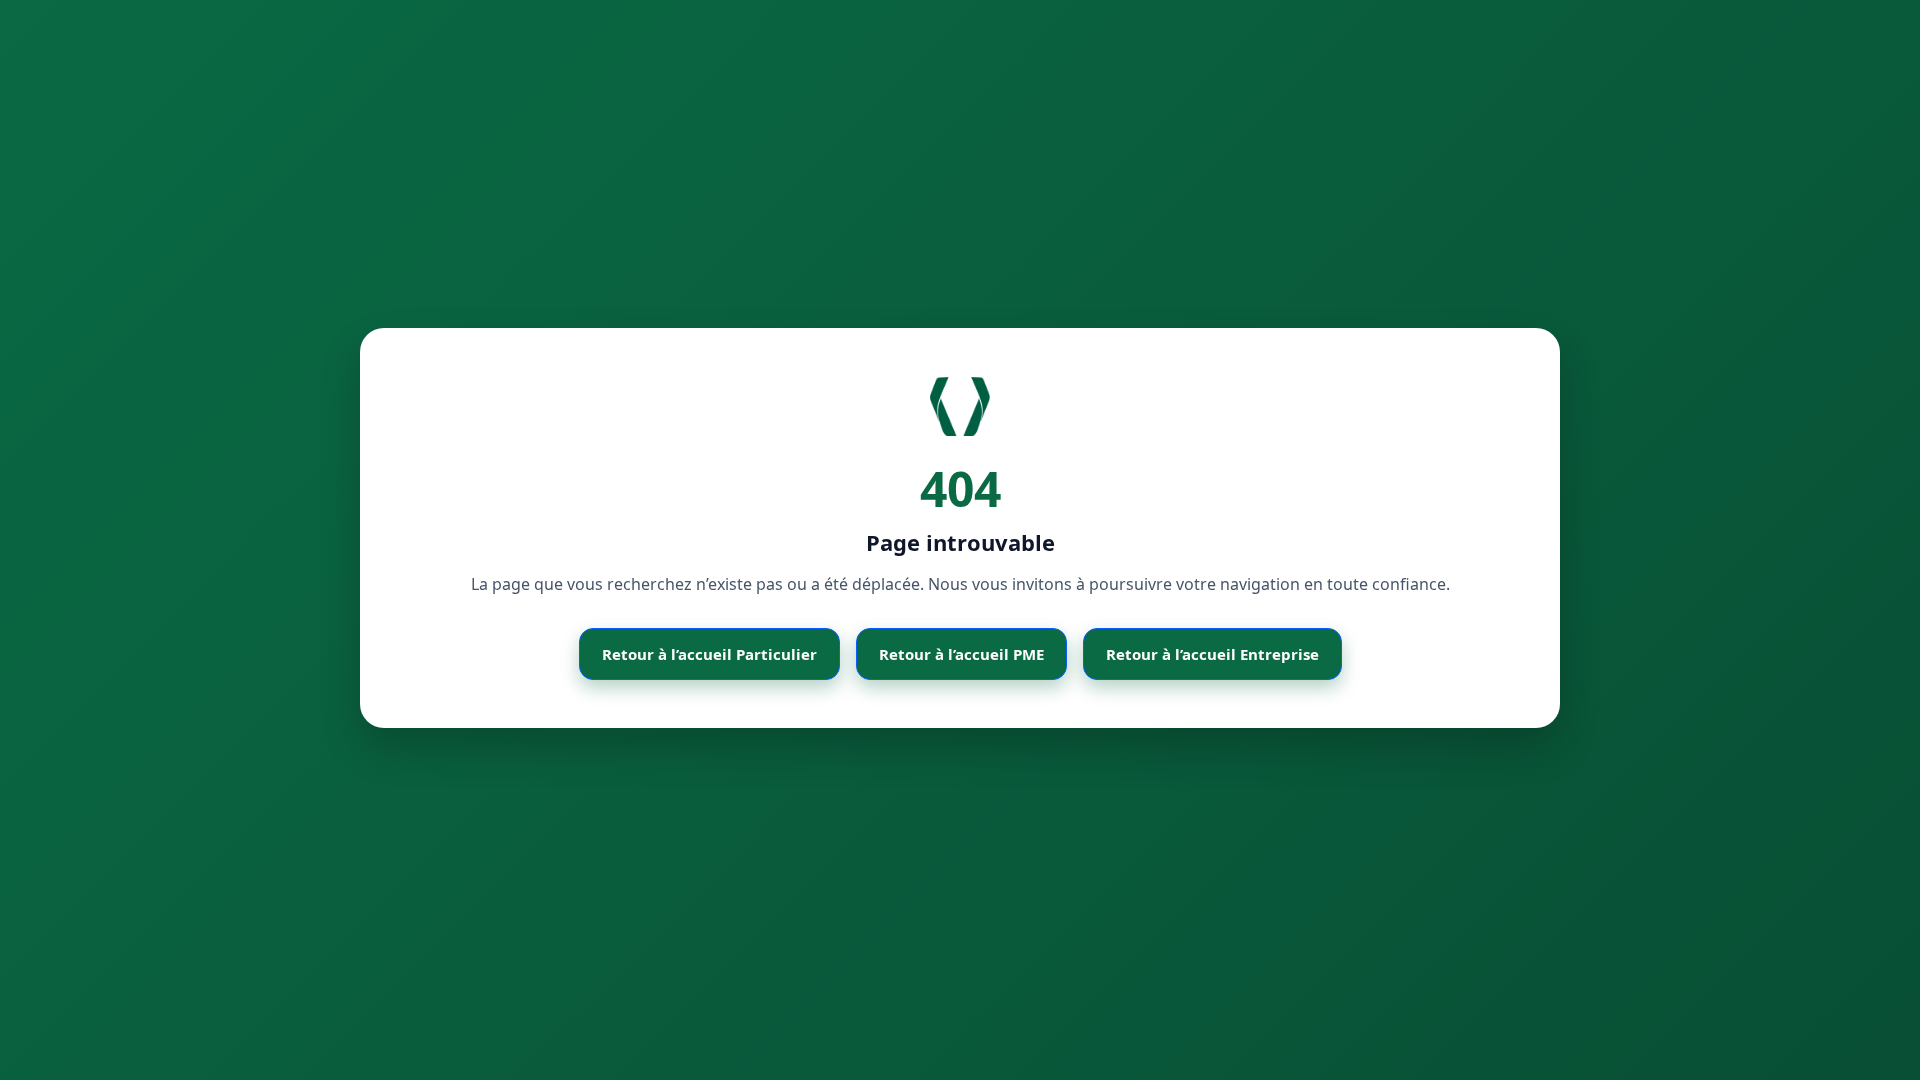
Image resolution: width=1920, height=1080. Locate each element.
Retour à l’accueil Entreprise (1212, 654)
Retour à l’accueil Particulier (709, 654)
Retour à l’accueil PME (961, 654)
